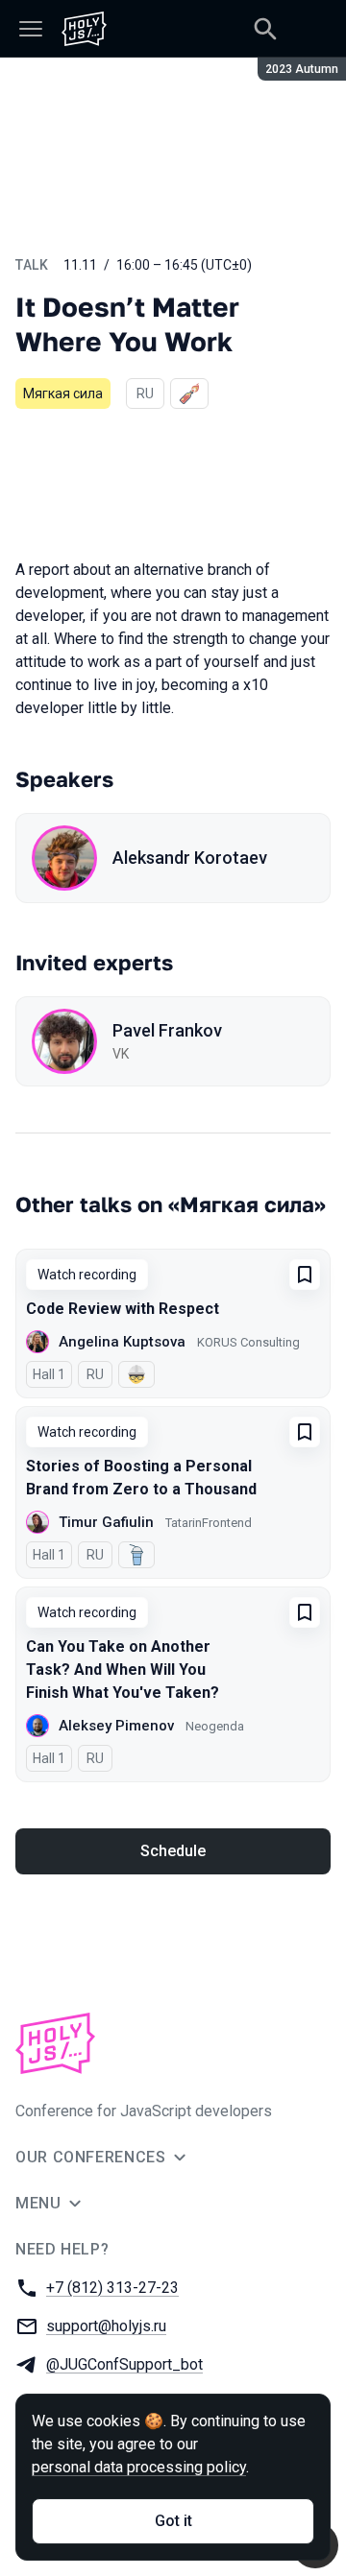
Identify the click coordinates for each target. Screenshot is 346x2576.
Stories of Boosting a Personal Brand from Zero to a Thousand (141, 1478)
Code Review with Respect (123, 1309)
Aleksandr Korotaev (190, 858)
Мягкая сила (63, 394)
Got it (173, 2521)
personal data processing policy (139, 2467)
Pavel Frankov (167, 1030)
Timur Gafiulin (106, 1522)
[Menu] (31, 29)
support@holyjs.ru (106, 2326)
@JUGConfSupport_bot (124, 2364)
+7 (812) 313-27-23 (112, 2288)
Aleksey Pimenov (116, 1726)
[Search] (265, 29)
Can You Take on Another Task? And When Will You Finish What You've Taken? (123, 1670)
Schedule (173, 1851)
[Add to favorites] (305, 1275)
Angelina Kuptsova (122, 1342)
